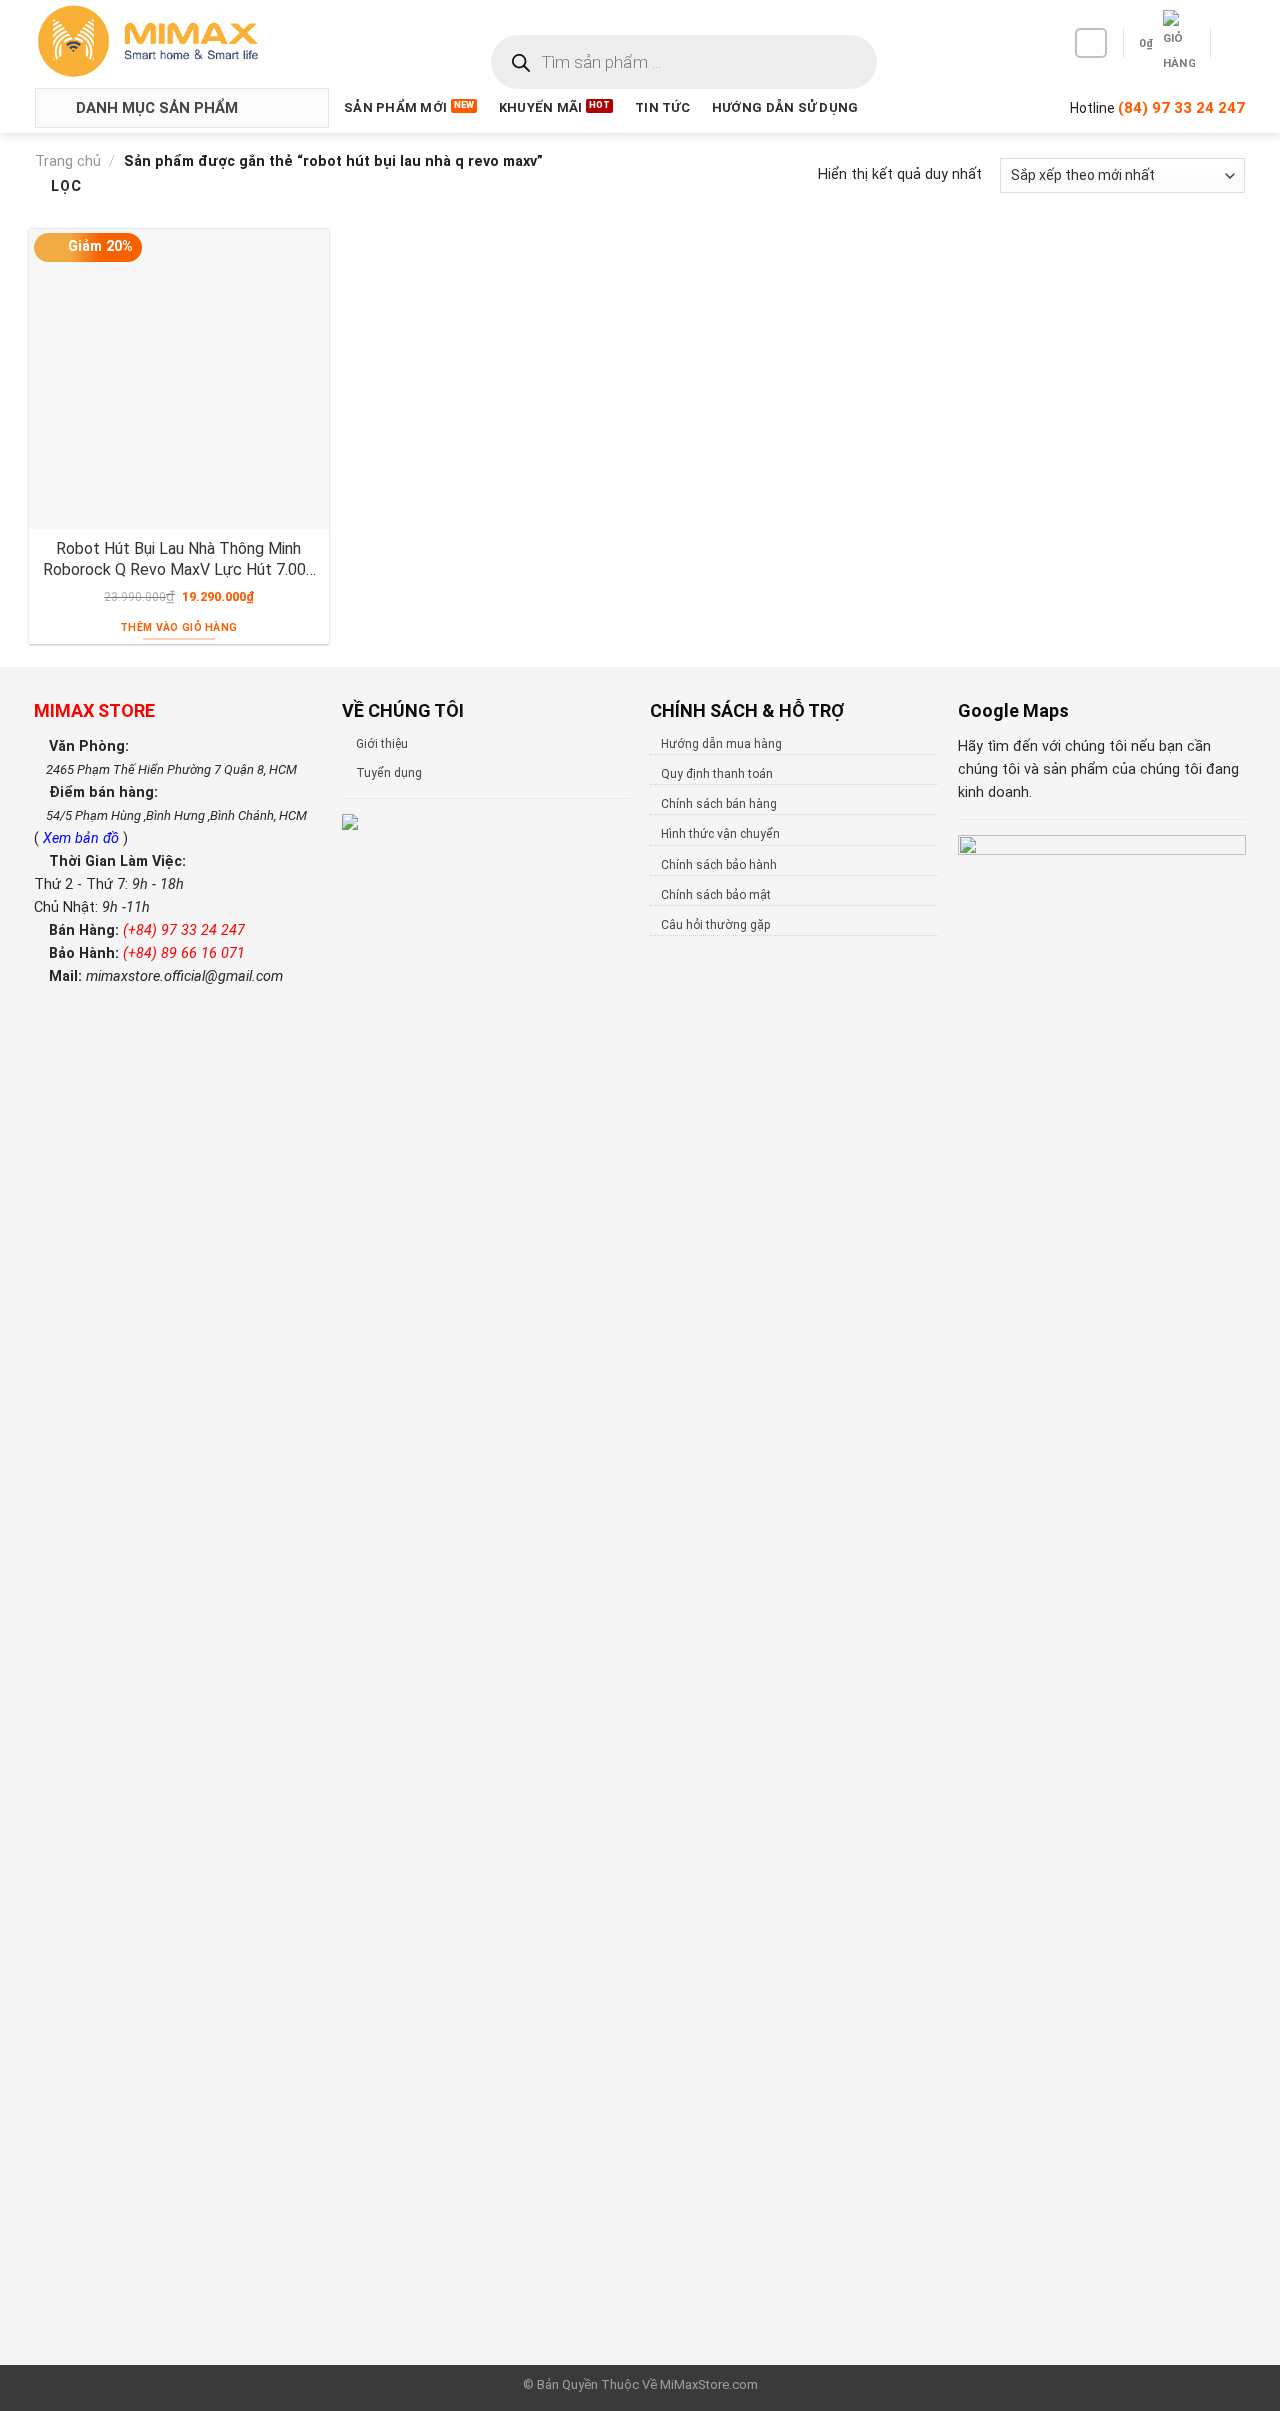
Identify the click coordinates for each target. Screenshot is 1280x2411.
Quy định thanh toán (717, 774)
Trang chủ (68, 161)
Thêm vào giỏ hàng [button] (178, 627)
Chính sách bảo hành (719, 865)
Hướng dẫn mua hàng (721, 744)
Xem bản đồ (83, 838)
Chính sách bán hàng (719, 804)
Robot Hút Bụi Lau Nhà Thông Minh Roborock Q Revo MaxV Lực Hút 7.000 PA (179, 559)
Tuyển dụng (389, 773)
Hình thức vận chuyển (720, 834)
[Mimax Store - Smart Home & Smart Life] (181, 41)
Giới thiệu (382, 744)
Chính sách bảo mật (716, 895)
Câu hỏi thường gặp (715, 925)
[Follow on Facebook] (1091, 43)
